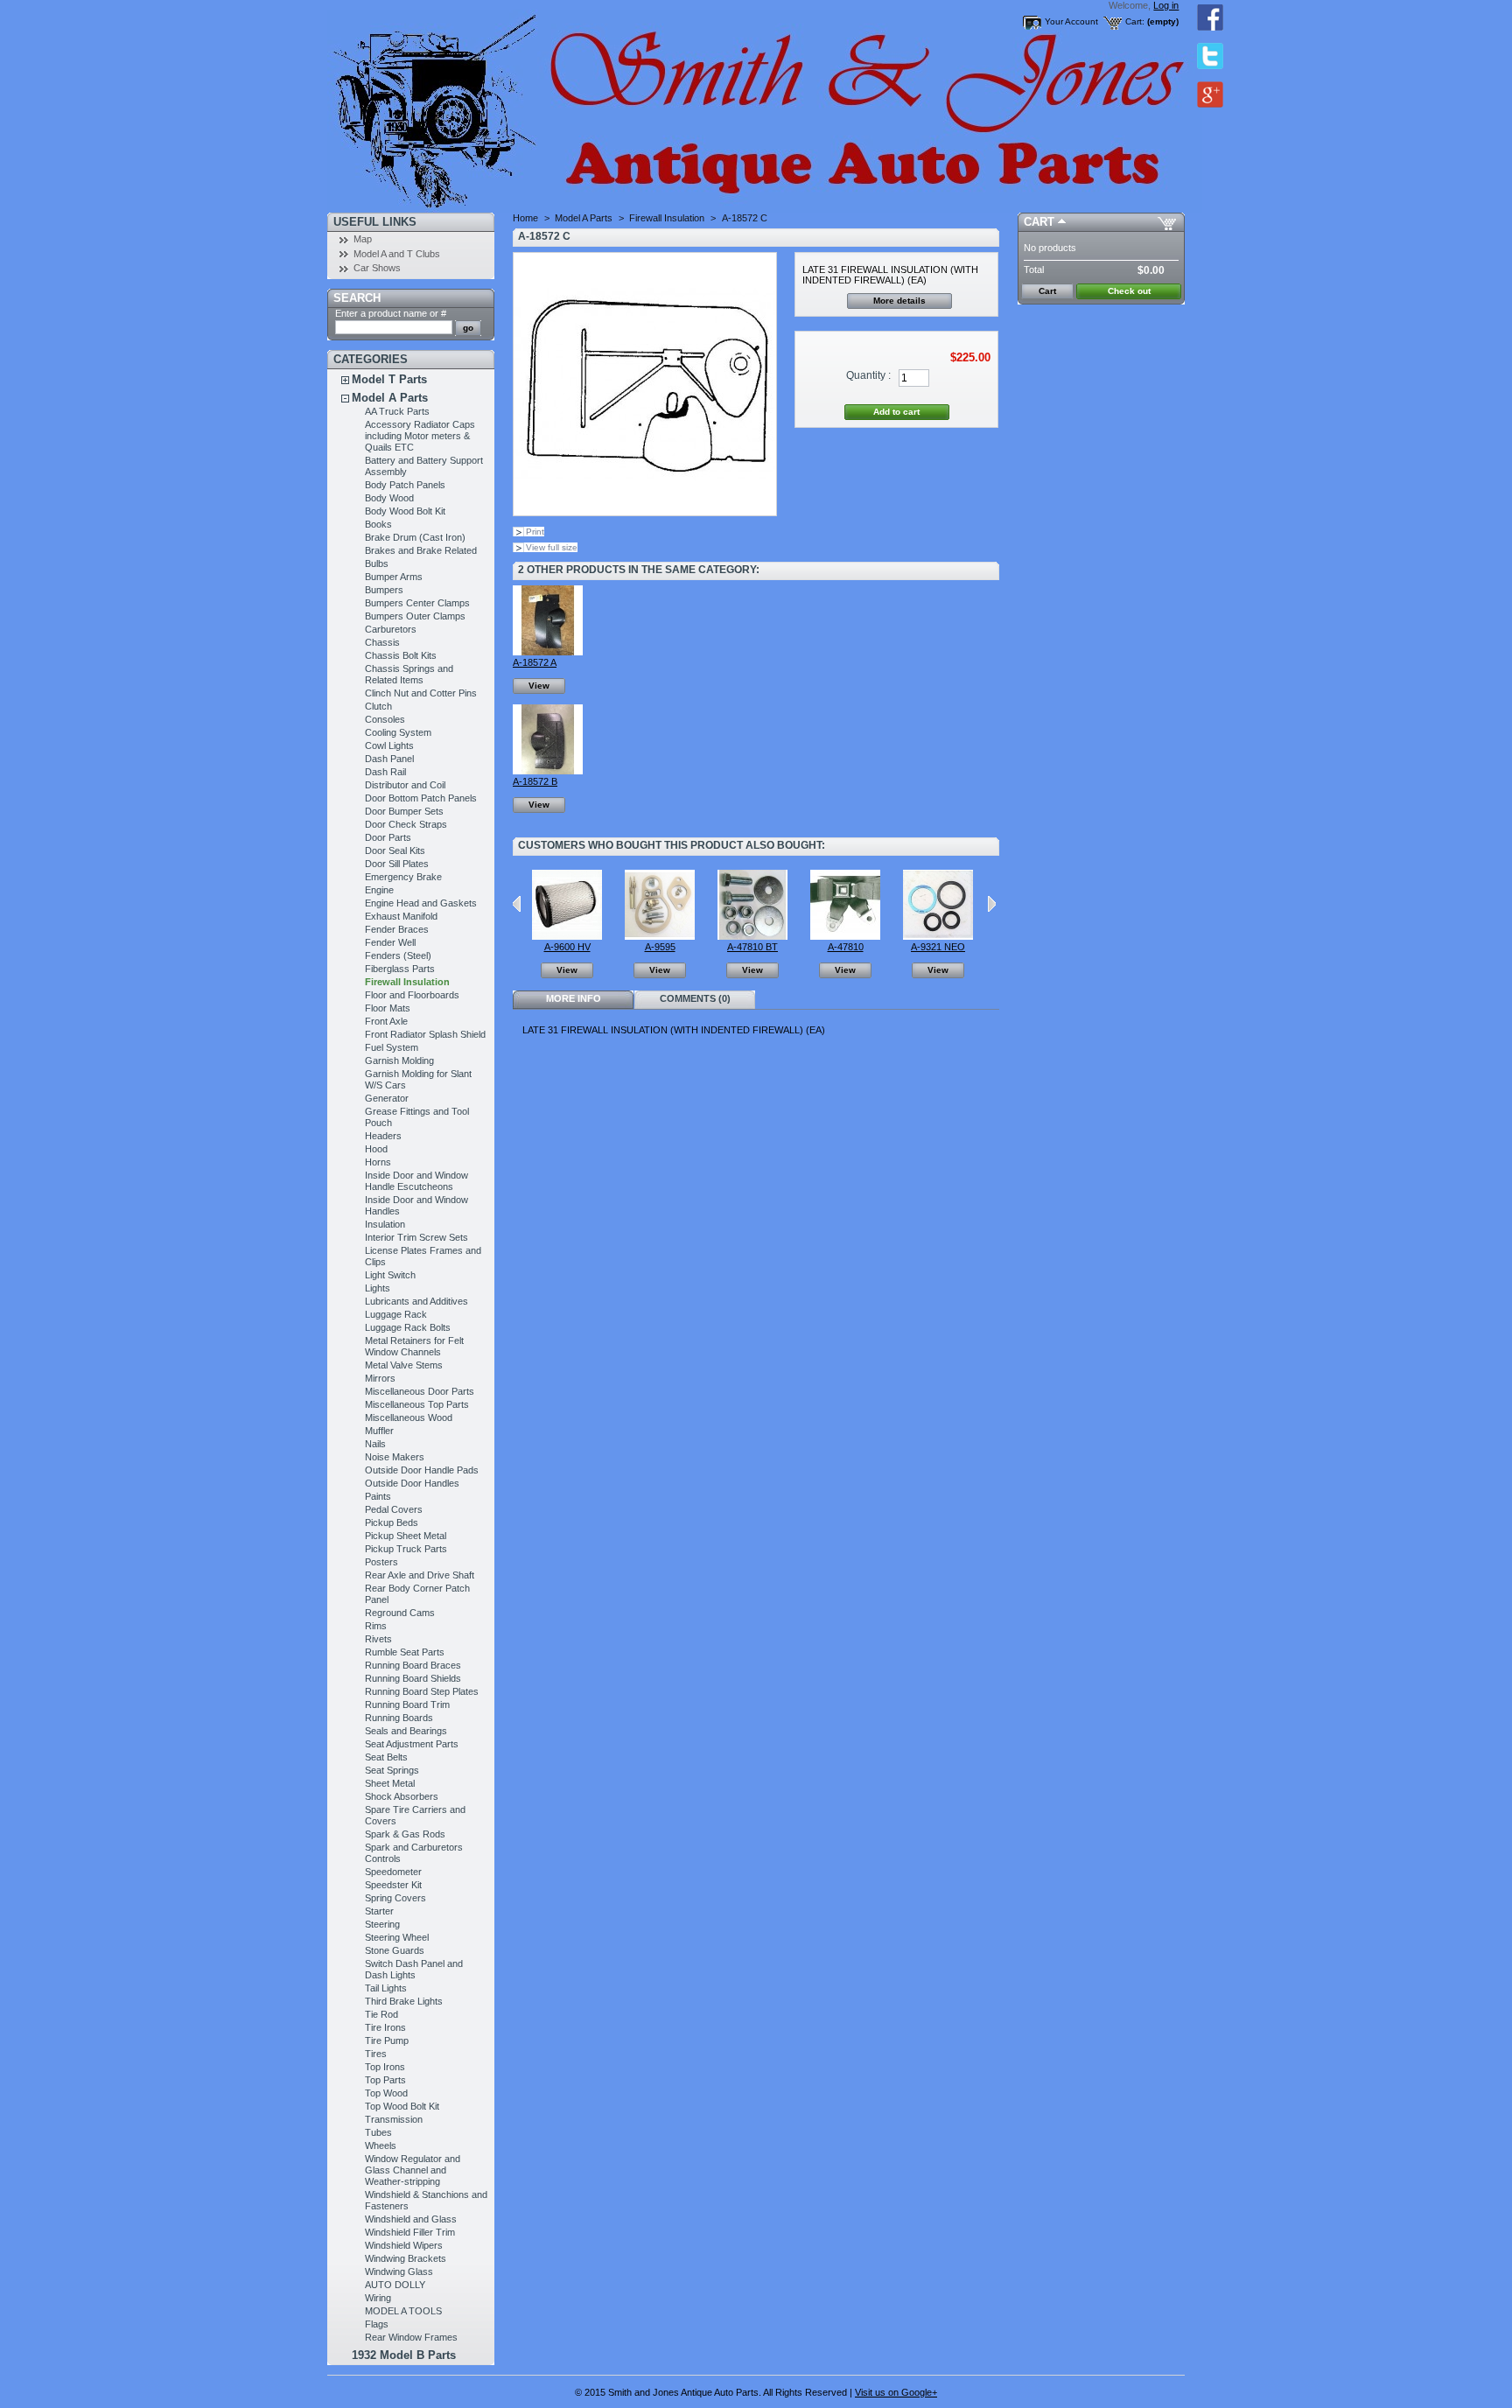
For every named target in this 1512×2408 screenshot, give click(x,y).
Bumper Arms (394, 577)
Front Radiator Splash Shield (425, 1034)
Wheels (381, 2145)
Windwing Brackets (406, 2258)
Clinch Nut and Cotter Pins (421, 693)
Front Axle (386, 1021)
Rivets (378, 1639)
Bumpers (384, 590)
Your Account (1071, 21)
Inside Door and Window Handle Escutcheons (416, 1181)
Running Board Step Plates (422, 1691)
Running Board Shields (413, 1678)
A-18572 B (535, 781)
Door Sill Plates (397, 864)
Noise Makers (395, 1457)
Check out (1129, 291)
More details (899, 301)
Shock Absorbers (402, 1796)
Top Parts (385, 2080)
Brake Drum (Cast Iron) (415, 537)
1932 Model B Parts (404, 2355)
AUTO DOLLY (395, 2285)
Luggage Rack (396, 1314)
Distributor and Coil (405, 785)
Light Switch (390, 1275)
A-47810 (846, 947)
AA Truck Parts (397, 411)
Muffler (379, 1431)
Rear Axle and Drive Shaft (420, 1575)
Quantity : (868, 375)
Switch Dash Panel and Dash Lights (414, 1969)
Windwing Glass (399, 2271)
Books (378, 524)
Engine (379, 890)
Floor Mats (388, 1008)
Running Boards (399, 1718)
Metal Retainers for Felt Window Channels (414, 1346)
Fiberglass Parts (400, 969)
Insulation (385, 1224)
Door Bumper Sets (404, 811)
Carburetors (391, 629)
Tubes (378, 2132)
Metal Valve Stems (404, 1365)
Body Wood (389, 498)
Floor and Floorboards (412, 995)
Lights (378, 1288)
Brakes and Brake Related (421, 550)
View (539, 686)
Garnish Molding (399, 1060)
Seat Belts (386, 1757)
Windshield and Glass (411, 2219)
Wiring (378, 2298)
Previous (517, 904)
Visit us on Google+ (896, 2392)
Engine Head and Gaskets (421, 903)
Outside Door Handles (412, 1483)
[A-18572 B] (548, 771)
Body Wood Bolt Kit (405, 511)
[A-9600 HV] (567, 936)
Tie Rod (381, 2014)
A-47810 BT (752, 947)
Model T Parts (389, 379)
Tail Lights (386, 1988)
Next (992, 904)
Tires (376, 2054)
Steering (382, 1924)
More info (574, 998)
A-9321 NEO (938, 947)
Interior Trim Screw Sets (416, 1237)
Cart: (1135, 21)
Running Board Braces (413, 1665)
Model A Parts (390, 398)
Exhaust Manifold (401, 916)
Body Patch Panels (405, 485)
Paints (378, 1496)
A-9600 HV (567, 947)
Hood (376, 1149)
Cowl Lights (389, 745)
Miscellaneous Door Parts (420, 1391)
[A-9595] (660, 936)
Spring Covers (395, 1898)
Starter (379, 1911)
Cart (1039, 222)
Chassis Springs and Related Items (409, 674)
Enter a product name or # (391, 313)
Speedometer (393, 1872)
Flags (377, 2324)
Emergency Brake (403, 877)
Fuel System (392, 1047)
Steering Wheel (397, 1937)
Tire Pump (387, 2040)
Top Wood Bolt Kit (402, 2106)
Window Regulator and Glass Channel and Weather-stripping (413, 2170)
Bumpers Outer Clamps (415, 616)
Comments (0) (695, 998)
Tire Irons (385, 2027)
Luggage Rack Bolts (408, 1327)
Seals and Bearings (406, 1731)
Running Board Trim (407, 1704)
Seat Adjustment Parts (412, 1744)
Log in (1166, 5)
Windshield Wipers (404, 2245)
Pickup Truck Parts (406, 1549)
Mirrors (380, 1378)
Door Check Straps (406, 824)
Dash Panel (389, 759)
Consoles (385, 719)
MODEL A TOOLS (403, 2311)
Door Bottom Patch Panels (421, 798)
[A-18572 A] (548, 652)
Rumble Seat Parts (405, 1652)
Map (363, 239)
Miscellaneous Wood (409, 1417)
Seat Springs (392, 1770)
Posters (381, 1562)
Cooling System (398, 732)
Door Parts (388, 837)
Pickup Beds (392, 1522)
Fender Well (390, 942)
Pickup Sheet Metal (406, 1536)
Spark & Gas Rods (405, 1834)
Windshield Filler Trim (410, 2232)
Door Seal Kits (395, 850)
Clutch (378, 706)
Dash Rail (385, 772)
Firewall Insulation (407, 982)
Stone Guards (395, 1950)
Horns (378, 1162)
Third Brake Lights (404, 2001)
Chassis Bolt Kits (401, 655)
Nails (375, 1444)
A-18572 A (535, 662)
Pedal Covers (394, 1509)
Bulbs (377, 563)
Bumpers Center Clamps (417, 603)
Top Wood (386, 2093)
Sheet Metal (390, 1783)
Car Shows (377, 268)
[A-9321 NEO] (938, 936)
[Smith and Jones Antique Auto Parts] (443, 106)
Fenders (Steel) (398, 955)
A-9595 (660, 947)
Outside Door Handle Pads (422, 1470)
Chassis (382, 642)
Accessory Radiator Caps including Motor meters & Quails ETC (420, 436)
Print (535, 532)
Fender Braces (397, 929)
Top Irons (385, 2067)
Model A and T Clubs (397, 254)
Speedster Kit (393, 1885)
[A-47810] (845, 936)
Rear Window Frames (411, 2337)
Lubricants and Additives (416, 1301)
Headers (383, 1136)
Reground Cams (400, 1613)
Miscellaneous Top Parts (417, 1404)
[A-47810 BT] (752, 936)
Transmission (394, 2119)
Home (525, 218)
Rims (376, 1626)
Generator (387, 1098)
